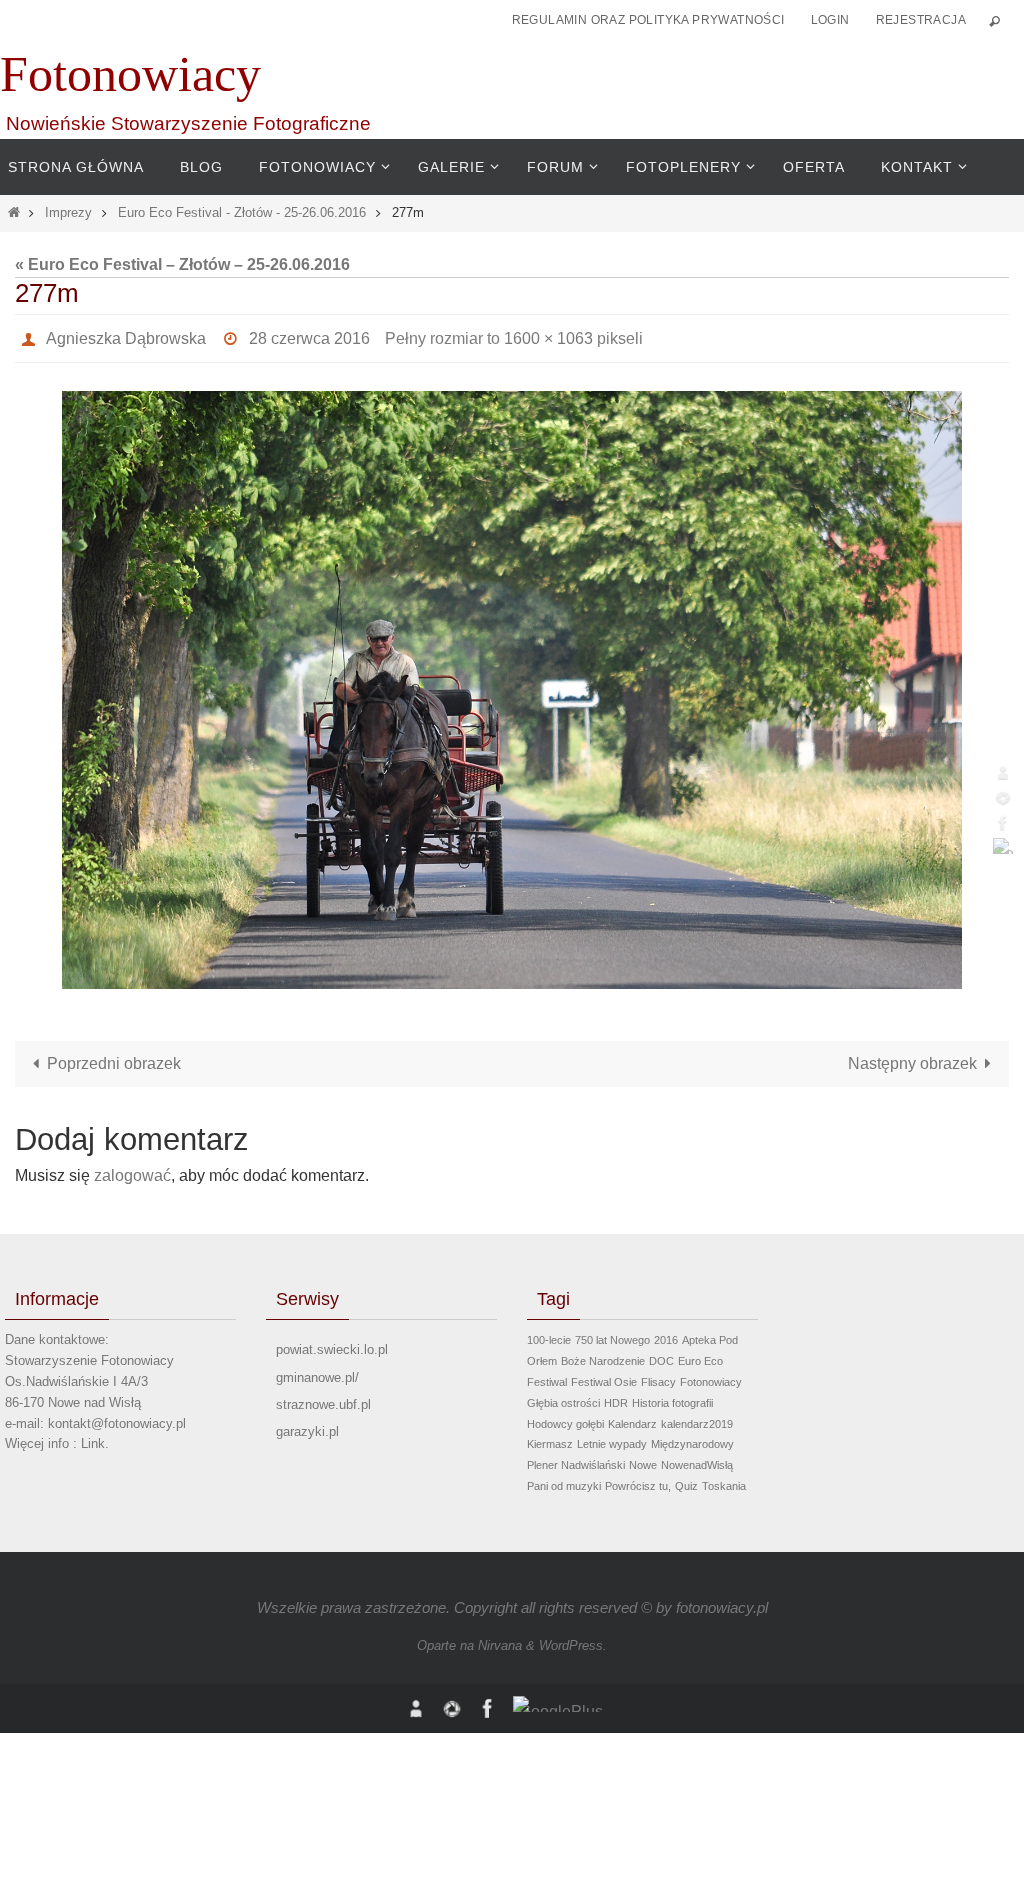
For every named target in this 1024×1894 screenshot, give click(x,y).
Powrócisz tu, (638, 1480)
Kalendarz (632, 1418)
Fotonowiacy (130, 74)
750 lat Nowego (612, 1335)
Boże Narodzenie (603, 1356)
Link (93, 1438)
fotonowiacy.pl (722, 1601)
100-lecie (549, 1335)
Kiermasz (550, 1439)
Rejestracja (921, 20)
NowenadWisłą (697, 1460)
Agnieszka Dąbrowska (126, 335)
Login (830, 20)
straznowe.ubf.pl (323, 1398)
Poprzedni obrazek (114, 1058)
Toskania (724, 1480)
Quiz (686, 1480)
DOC (661, 1356)
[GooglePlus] (1003, 846)
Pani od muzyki (564, 1480)
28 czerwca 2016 (309, 335)
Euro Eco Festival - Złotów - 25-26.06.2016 (242, 212)
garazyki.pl (307, 1426)
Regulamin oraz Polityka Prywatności (648, 20)
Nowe (643, 1460)
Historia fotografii (672, 1397)
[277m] (512, 685)
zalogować (132, 1170)
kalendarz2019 (697, 1418)
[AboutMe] (1003, 772)
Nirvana (500, 1640)
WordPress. (573, 1640)
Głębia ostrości (563, 1397)
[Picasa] (1003, 797)
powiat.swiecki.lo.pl (332, 1344)
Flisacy (658, 1376)
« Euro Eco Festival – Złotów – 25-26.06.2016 (182, 264)
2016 (666, 1335)
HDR (616, 1397)
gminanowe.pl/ (317, 1371)
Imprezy (68, 212)
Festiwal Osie (604, 1376)
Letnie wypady (612, 1439)
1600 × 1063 (548, 335)
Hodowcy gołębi (565, 1418)
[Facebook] (1003, 822)
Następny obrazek (912, 1058)
